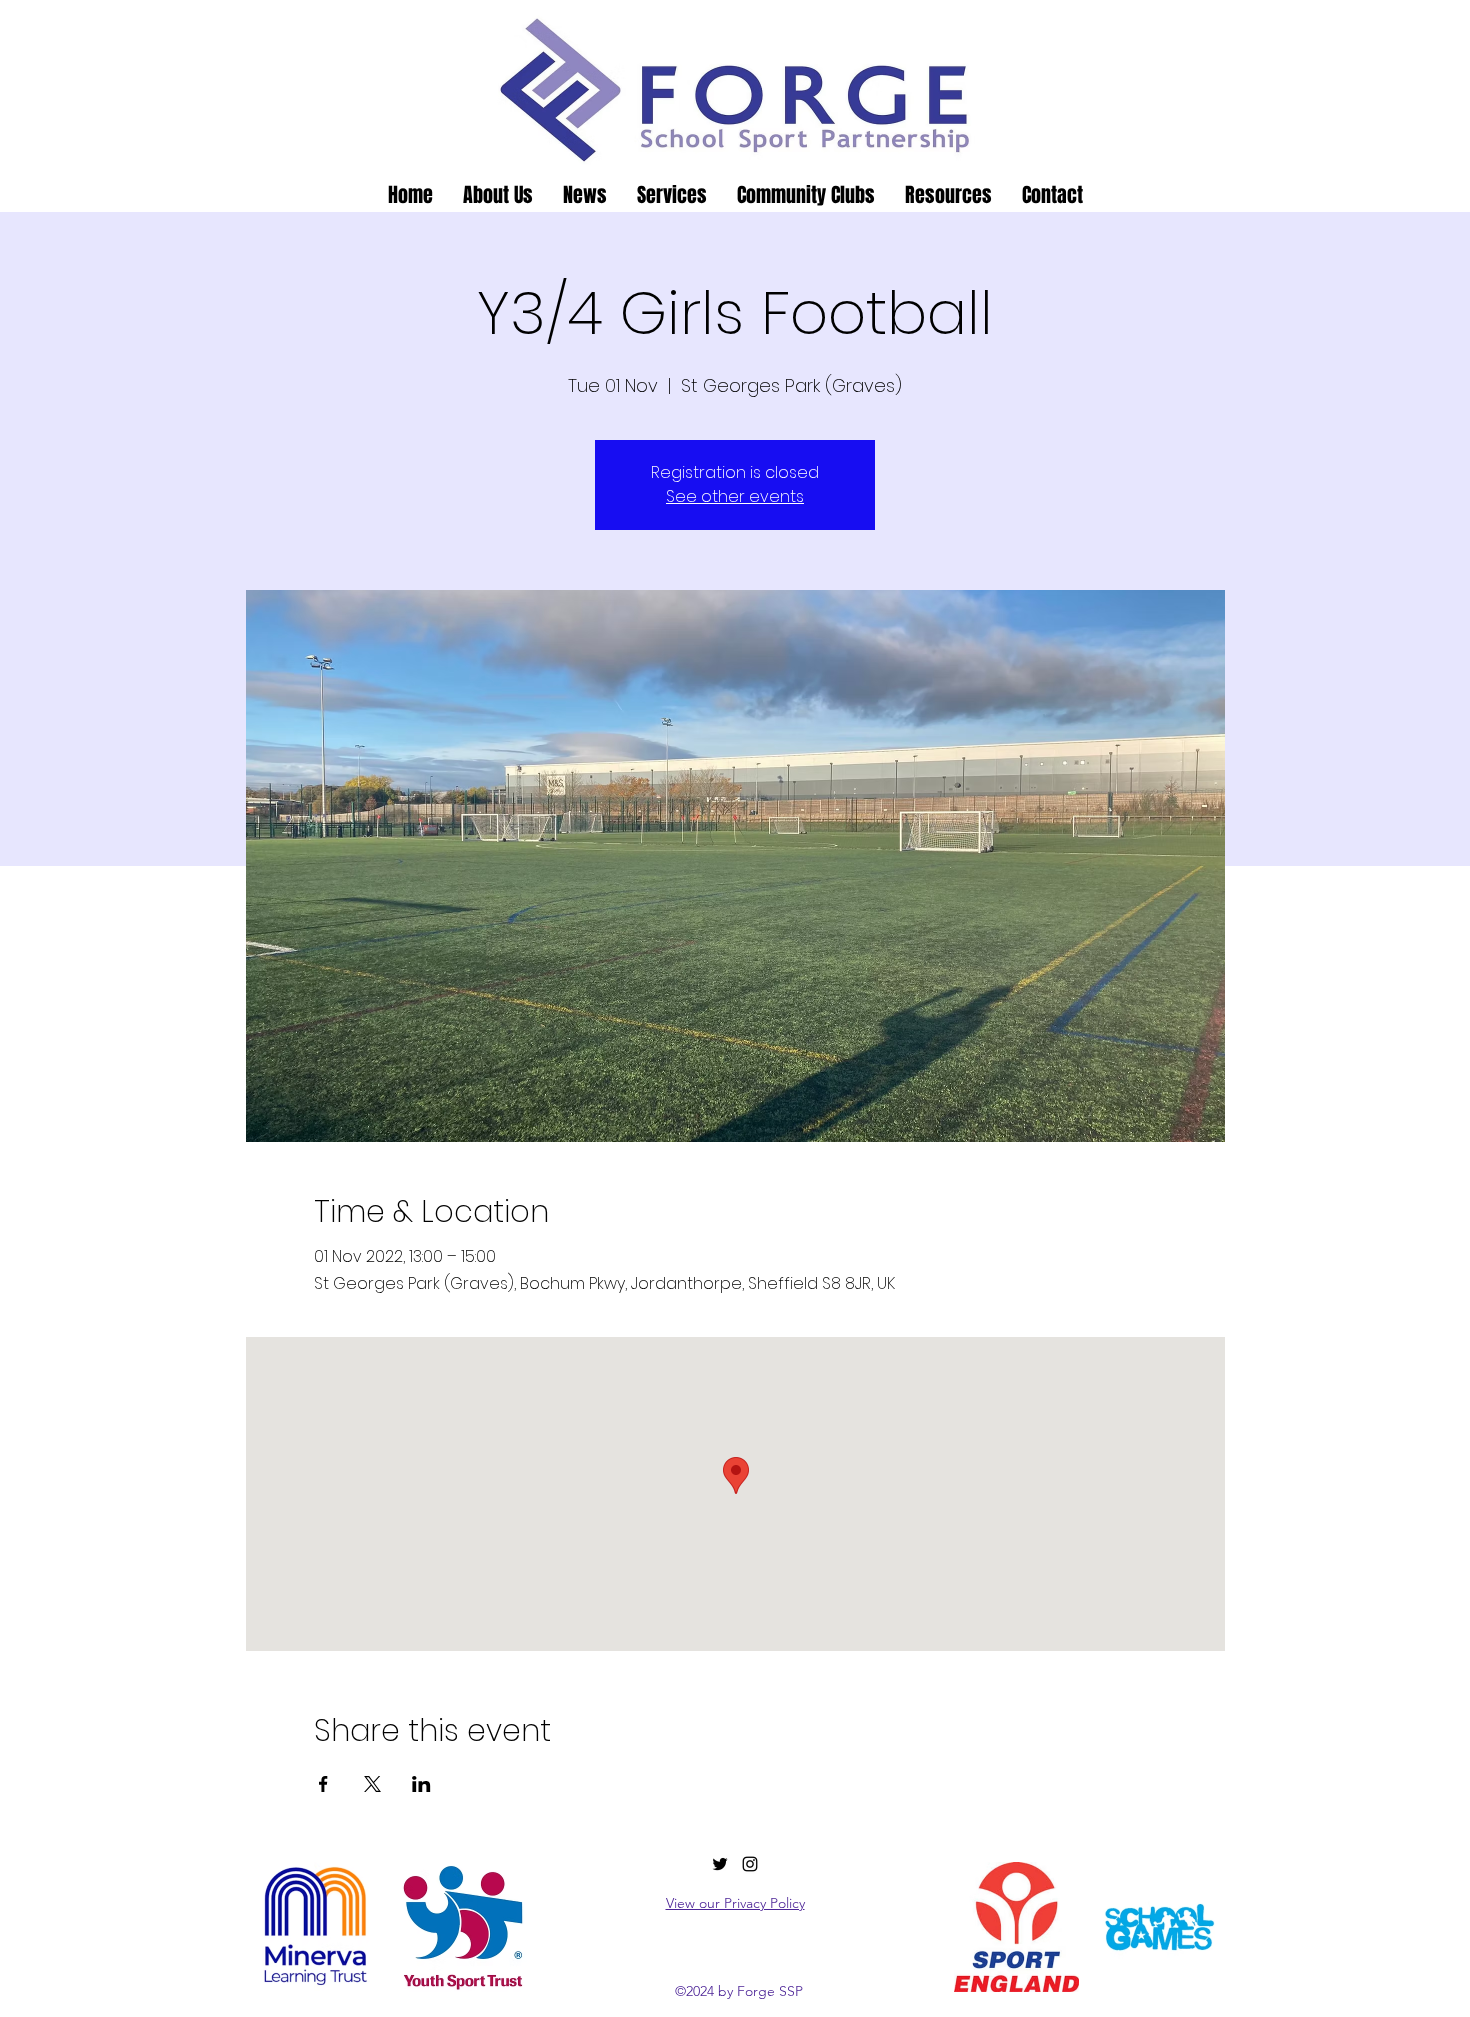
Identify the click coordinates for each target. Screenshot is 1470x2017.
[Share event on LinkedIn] (421, 1784)
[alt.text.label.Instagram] (750, 1864)
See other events (735, 496)
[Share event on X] (372, 1784)
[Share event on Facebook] (323, 1784)
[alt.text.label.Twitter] (720, 1864)
